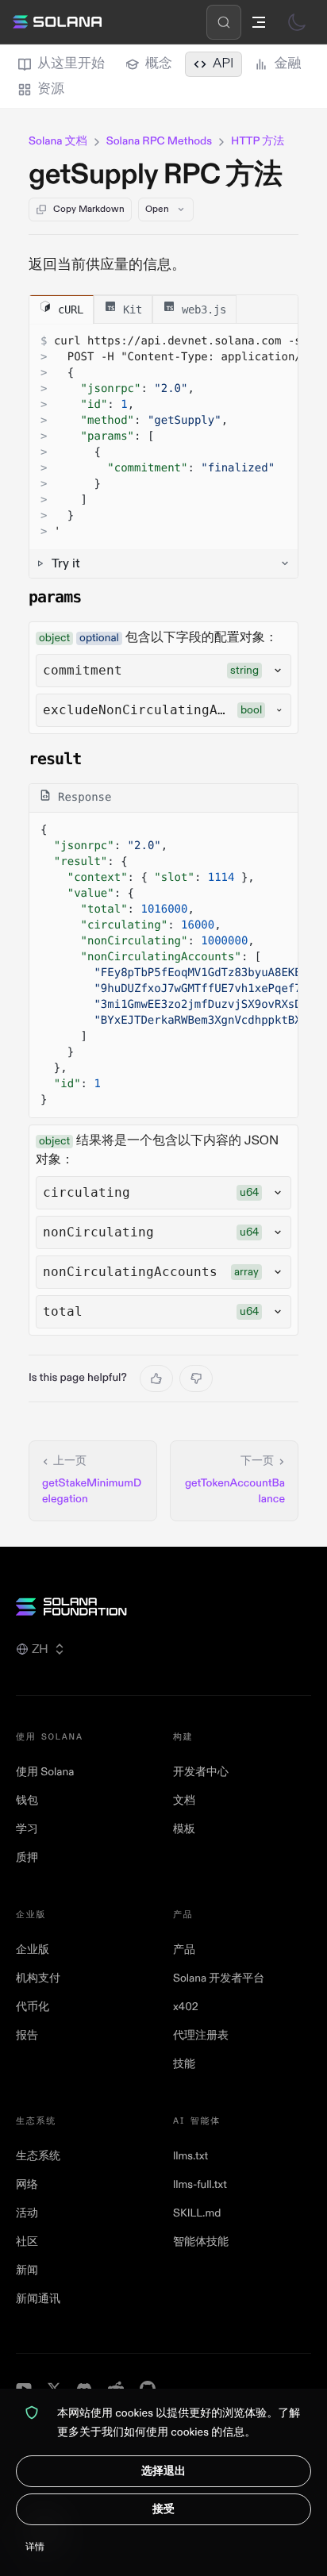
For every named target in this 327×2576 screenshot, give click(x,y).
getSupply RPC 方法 (156, 175)
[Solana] (57, 22)
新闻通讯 (38, 2299)
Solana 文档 (58, 142)
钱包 (27, 1801)
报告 (27, 2036)
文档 (184, 1801)
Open (157, 209)
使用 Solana (45, 1772)
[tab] (62, 309)
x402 (186, 2007)
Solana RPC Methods (159, 142)
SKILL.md (197, 2214)
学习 (27, 1830)
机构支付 (38, 1979)
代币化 (33, 2007)
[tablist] (163, 310)
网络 (27, 2185)
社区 (27, 2242)
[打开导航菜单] (259, 22)
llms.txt (190, 2157)
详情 (35, 2547)
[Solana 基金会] (163, 1607)
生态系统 (38, 2157)
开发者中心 (201, 1772)
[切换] (297, 22)
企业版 (33, 1950)
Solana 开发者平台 (219, 1979)
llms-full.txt (200, 2185)
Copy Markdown (89, 209)
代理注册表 (201, 2036)
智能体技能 (201, 2242)
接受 (163, 2509)
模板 (184, 1830)
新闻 (27, 2271)
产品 (184, 1950)
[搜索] (224, 22)
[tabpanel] (163, 451)
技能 (184, 2065)
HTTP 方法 (258, 142)
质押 (27, 1858)
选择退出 (163, 2471)
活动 (27, 2214)
